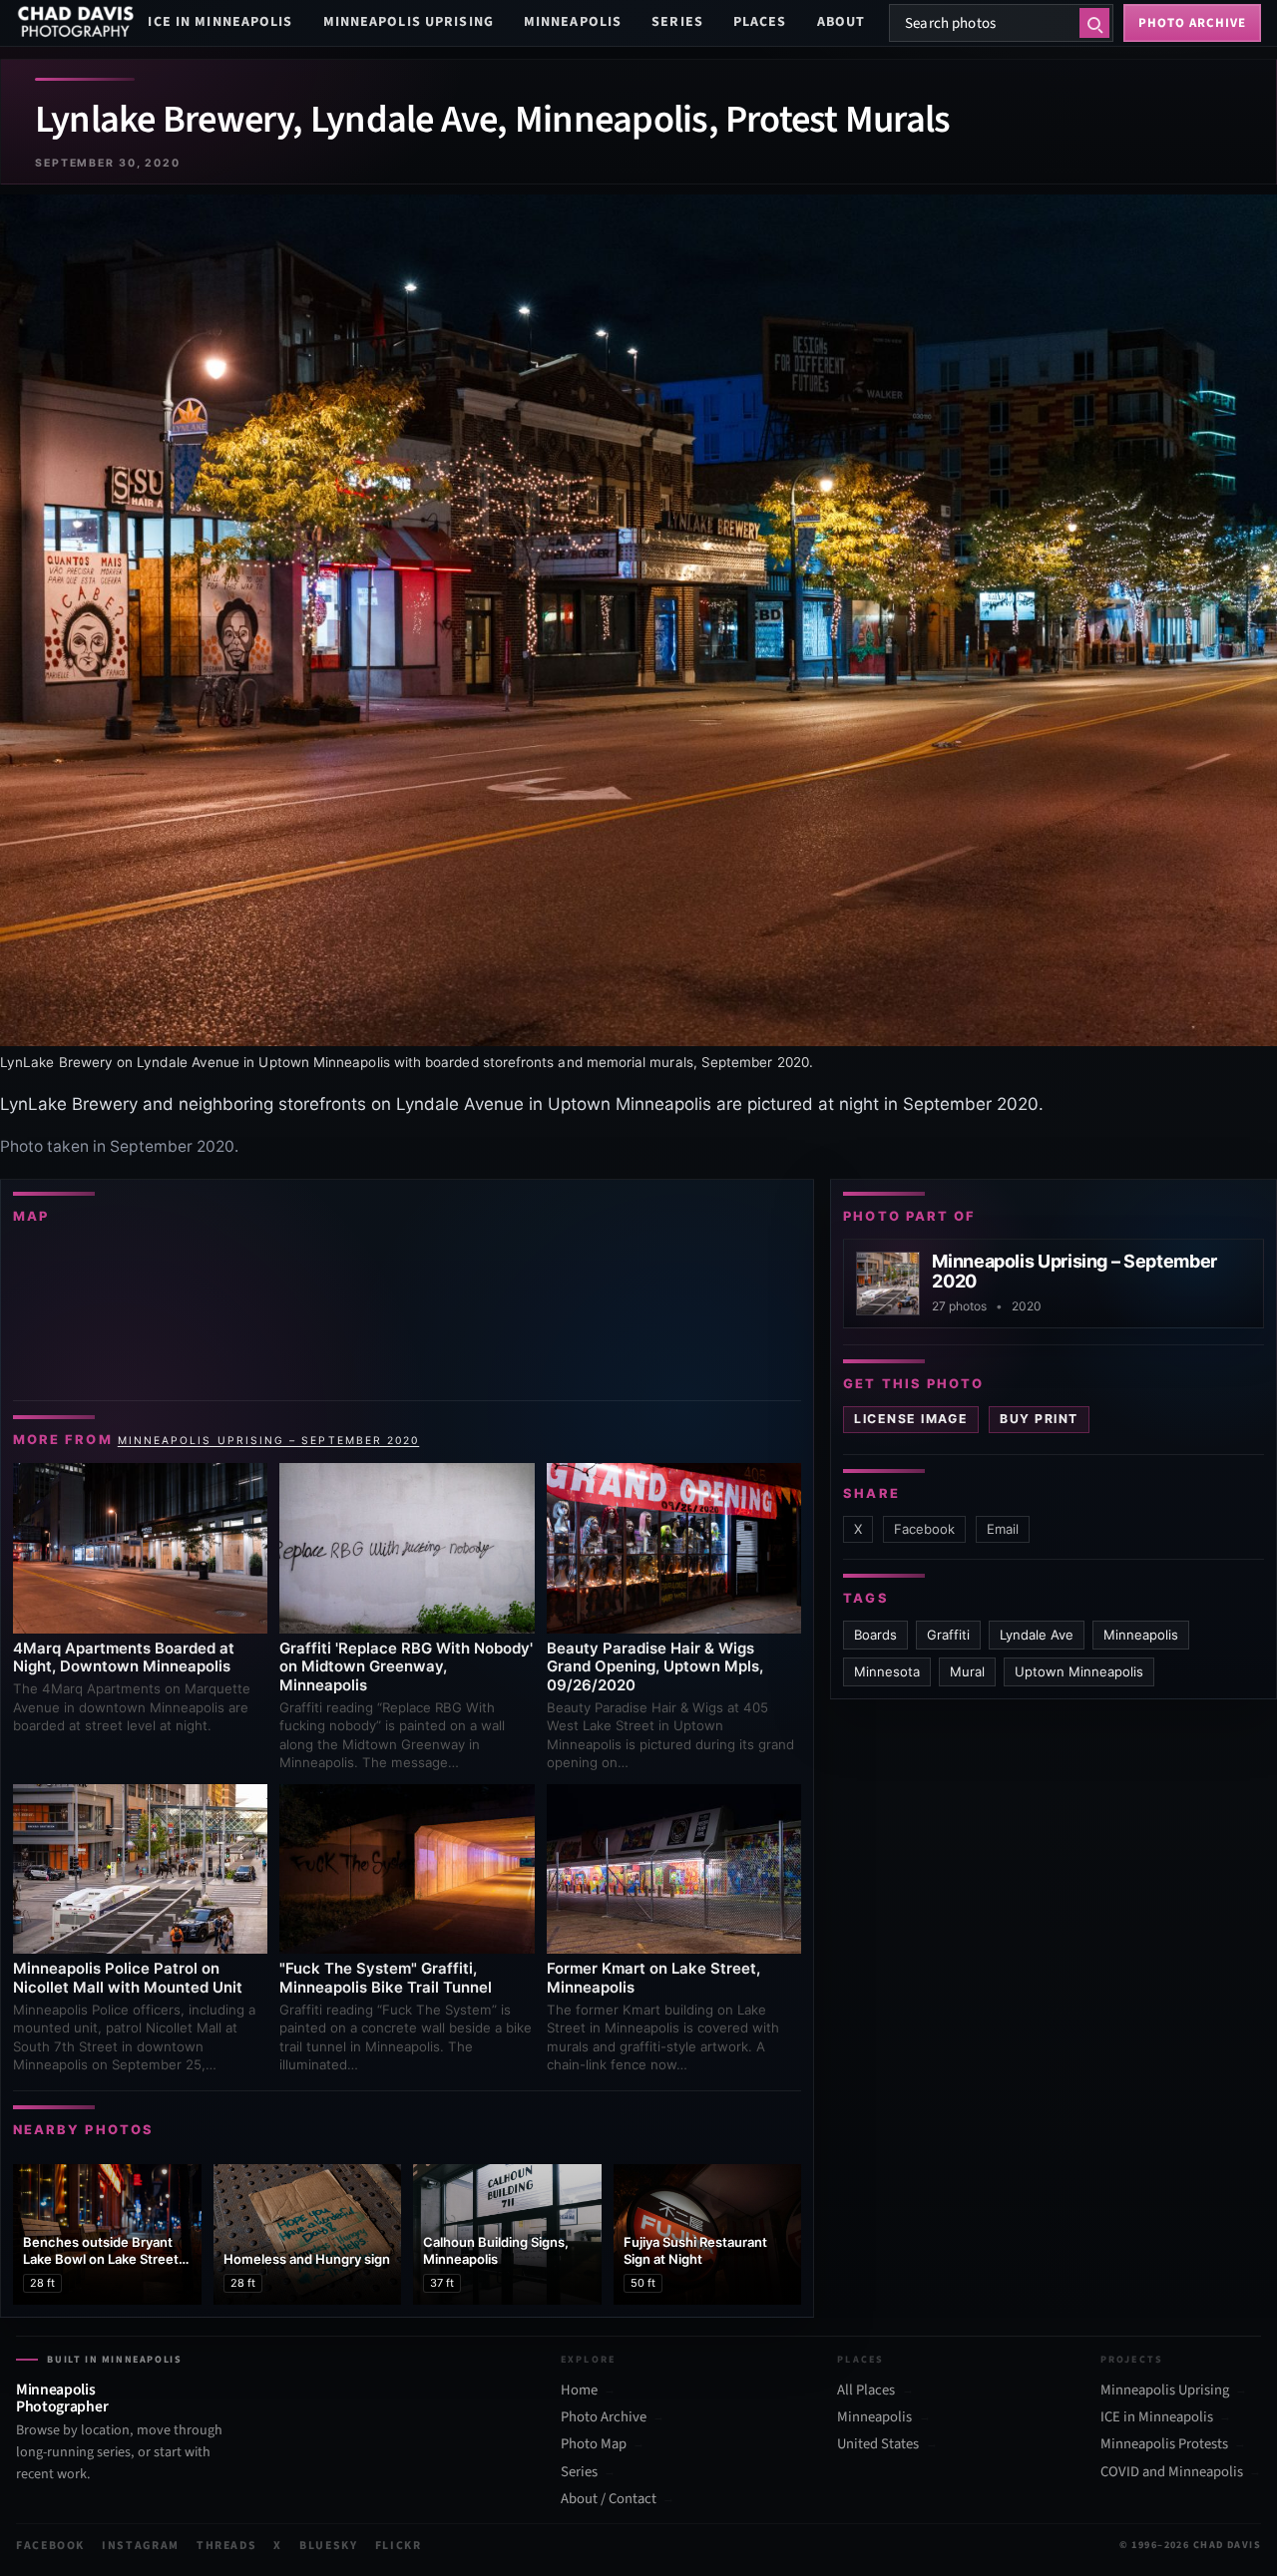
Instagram (141, 2546)
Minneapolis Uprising (409, 22)
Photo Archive (604, 2417)
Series (677, 22)
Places (760, 22)
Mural (967, 1671)
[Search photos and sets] (1094, 23)
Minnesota (887, 1671)
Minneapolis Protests (1164, 2444)
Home (579, 2391)
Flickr (399, 2546)
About (842, 22)
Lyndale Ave (1037, 1635)
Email (1003, 1529)
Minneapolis (573, 22)
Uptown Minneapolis (1079, 1671)
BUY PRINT (1039, 1419)
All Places (866, 2391)
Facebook (924, 1529)
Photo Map (594, 2444)
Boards (875, 1635)
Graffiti (948, 1635)
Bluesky (329, 2546)
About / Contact (609, 2499)
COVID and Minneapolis (1172, 2472)
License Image (911, 1419)
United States (878, 2444)
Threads (227, 2546)
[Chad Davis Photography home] (76, 23)
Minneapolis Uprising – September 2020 (269, 1440)
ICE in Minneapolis (220, 22)
